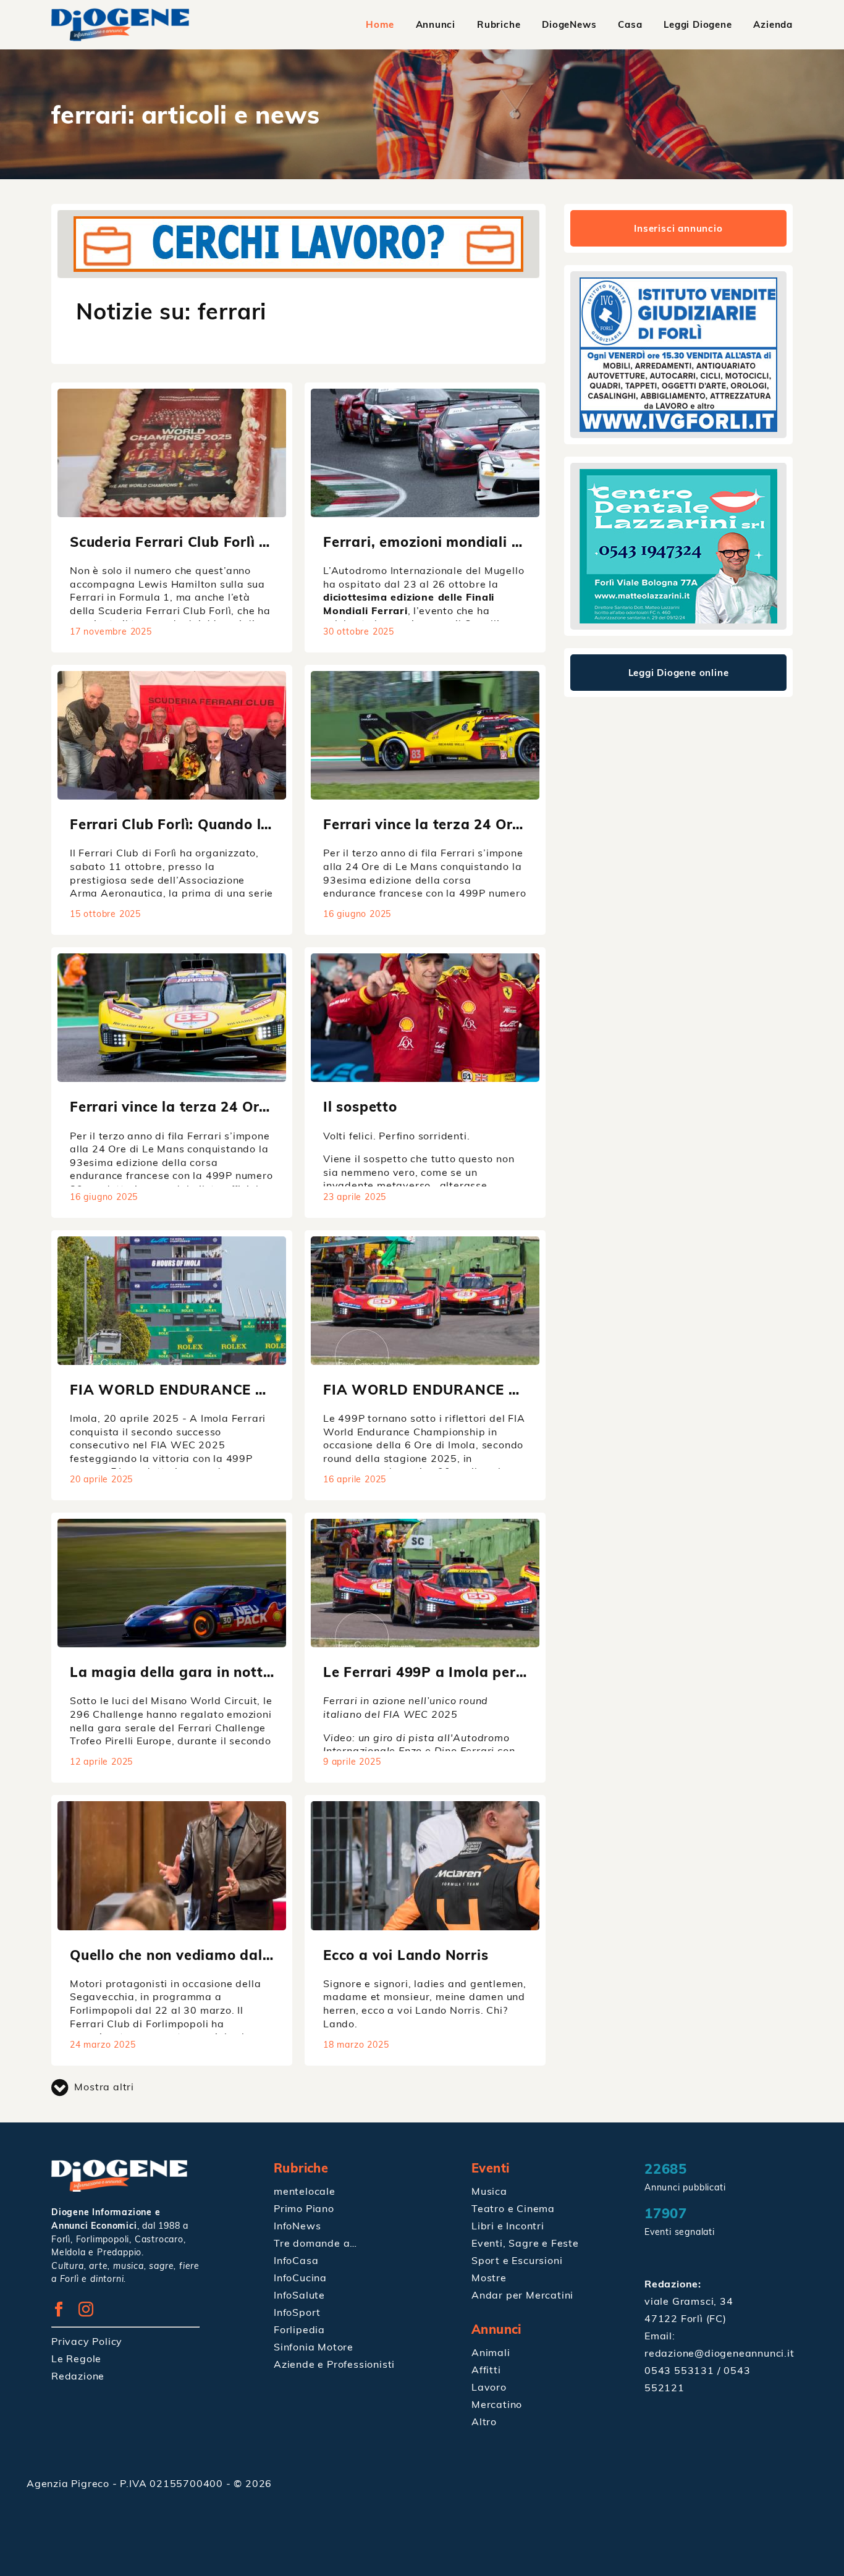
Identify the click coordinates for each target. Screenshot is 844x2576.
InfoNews (297, 2226)
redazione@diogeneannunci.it (720, 2353)
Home (380, 24)
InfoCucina (300, 2278)
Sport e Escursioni (517, 2260)
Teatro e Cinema (513, 2208)
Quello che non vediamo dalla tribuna (201, 1955)
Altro (484, 2422)
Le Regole (76, 2359)
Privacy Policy (87, 2341)
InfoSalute (299, 2295)
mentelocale (305, 2191)
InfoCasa (296, 2260)
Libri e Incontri (508, 2226)
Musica (489, 2191)
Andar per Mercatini (522, 2295)
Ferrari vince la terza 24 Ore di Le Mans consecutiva (505, 824)
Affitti (486, 2370)
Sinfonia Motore (314, 2347)
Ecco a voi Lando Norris (406, 1955)
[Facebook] (63, 2313)
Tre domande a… (315, 2243)
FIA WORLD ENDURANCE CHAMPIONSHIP (220, 1389)
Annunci (436, 24)
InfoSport (297, 2312)
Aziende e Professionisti (334, 2364)
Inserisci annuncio (678, 228)
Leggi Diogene (698, 24)
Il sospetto (360, 1106)
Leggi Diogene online (679, 673)
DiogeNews (569, 24)
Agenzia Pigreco (70, 2483)
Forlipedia (299, 2329)
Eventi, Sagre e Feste (525, 2243)
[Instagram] (91, 2313)
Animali (491, 2352)
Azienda (773, 24)
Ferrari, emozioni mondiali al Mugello (454, 542)
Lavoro (489, 2387)
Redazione (78, 2376)
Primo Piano (304, 2208)
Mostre (489, 2278)
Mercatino (497, 2404)
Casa (630, 24)
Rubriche (499, 24)
